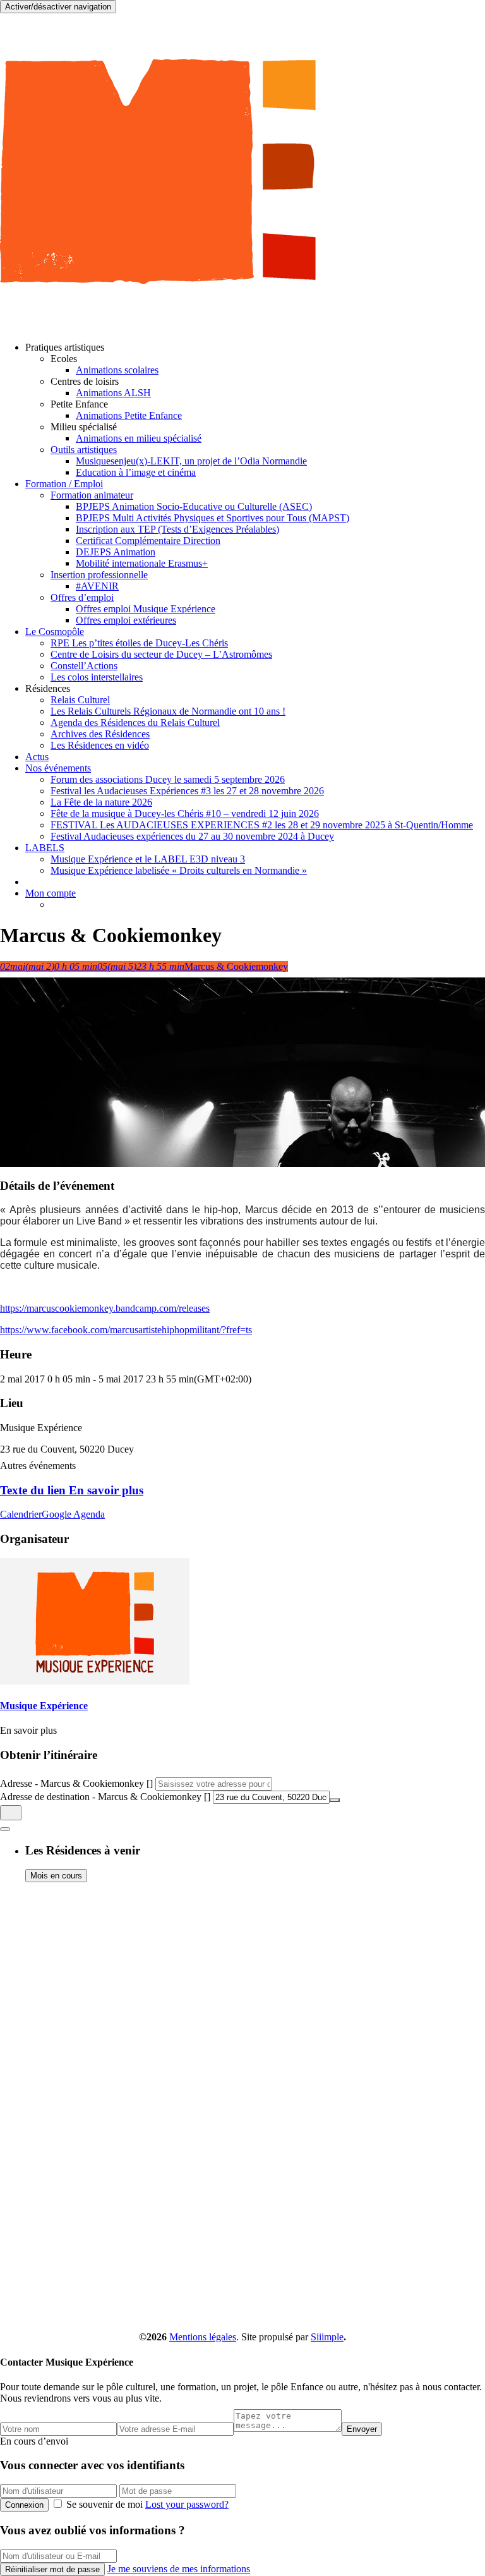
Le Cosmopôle (55, 632)
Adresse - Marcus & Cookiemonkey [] (76, 1783)
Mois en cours (56, 1876)
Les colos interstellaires (97, 677)
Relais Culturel (80, 700)
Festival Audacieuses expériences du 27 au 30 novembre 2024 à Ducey (192, 836)
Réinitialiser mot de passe (52, 2569)
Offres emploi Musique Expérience (146, 609)
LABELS (45, 848)
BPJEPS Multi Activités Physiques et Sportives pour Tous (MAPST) (213, 518)
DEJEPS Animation (116, 552)
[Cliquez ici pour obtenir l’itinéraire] (11, 1813)
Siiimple (327, 2337)
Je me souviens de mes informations (179, 2569)
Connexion (24, 2505)
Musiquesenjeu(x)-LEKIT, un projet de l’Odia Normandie (191, 461)
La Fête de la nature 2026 (101, 802)
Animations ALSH (113, 393)
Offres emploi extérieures (126, 620)
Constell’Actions (84, 666)
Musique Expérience (44, 1706)
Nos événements (58, 768)
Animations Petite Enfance (129, 415)
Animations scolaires (117, 370)
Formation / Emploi (64, 484)
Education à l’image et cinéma (136, 472)
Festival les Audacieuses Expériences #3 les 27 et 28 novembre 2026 (187, 791)
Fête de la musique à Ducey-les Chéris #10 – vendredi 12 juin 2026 (185, 813)
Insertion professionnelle (99, 575)
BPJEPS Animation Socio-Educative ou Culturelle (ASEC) (194, 506)
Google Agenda (73, 1514)
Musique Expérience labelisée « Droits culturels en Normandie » (179, 870)
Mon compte (51, 893)
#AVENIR (97, 586)
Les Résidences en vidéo (100, 745)
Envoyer (362, 2429)
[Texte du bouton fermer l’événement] (5, 1829)
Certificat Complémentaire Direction (148, 541)
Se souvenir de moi (105, 2504)
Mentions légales (203, 2337)
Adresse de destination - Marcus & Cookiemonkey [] (105, 1797)
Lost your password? (187, 2504)
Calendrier (21, 1514)
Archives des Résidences (100, 734)
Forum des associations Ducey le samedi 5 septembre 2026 (168, 779)
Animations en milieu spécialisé (139, 438)
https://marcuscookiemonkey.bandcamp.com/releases (105, 1308)
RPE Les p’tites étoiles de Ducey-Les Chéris (139, 643)
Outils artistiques (84, 450)
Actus (37, 757)
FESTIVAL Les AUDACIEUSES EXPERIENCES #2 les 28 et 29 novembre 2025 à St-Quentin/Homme (262, 825)
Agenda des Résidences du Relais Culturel (135, 723)
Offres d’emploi (82, 597)
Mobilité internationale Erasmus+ (142, 563)
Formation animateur (92, 495)
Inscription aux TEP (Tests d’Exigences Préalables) (177, 529)
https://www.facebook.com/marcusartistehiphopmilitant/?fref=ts (126, 1330)
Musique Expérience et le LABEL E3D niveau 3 (148, 859)
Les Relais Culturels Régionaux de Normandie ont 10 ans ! (168, 711)
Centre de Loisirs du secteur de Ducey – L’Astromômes (161, 654)
